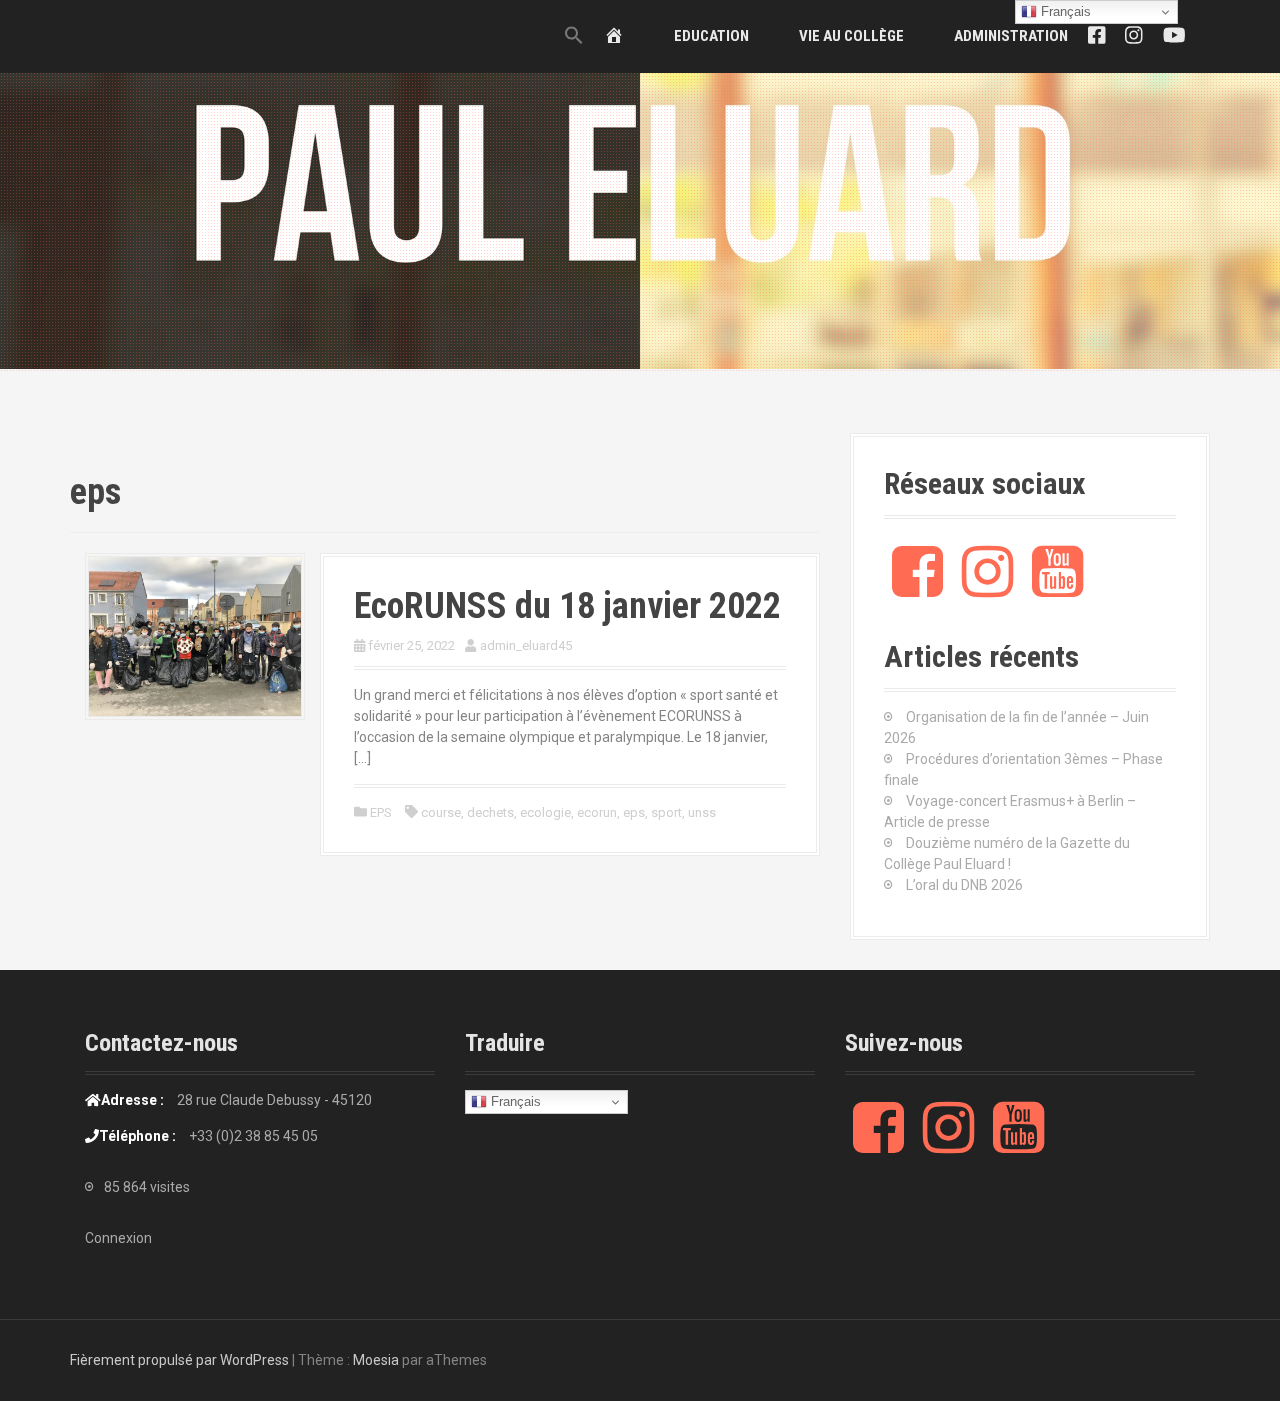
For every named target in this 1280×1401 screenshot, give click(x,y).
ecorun (597, 812)
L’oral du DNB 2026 (964, 885)
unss (702, 812)
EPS (381, 812)
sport (666, 812)
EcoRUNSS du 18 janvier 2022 (567, 606)
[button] (574, 36)
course (441, 812)
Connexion (118, 1238)
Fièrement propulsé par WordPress (179, 1360)
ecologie (545, 812)
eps (634, 812)
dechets (490, 812)
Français (514, 1101)
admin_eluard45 (526, 645)
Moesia (376, 1360)
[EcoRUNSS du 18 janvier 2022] (195, 635)
